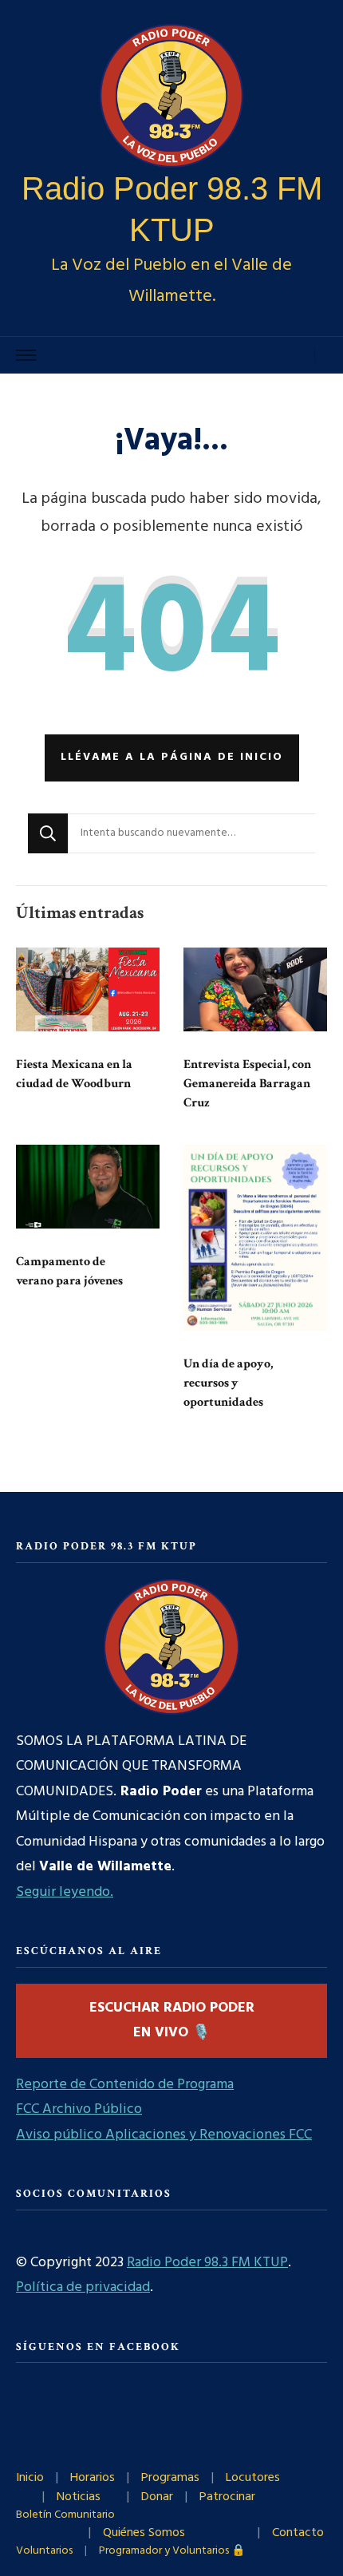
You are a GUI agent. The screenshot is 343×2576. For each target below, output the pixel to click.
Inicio (30, 2478)
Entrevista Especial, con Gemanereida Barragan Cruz (247, 1084)
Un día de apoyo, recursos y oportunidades (228, 1383)
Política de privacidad (83, 2287)
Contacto (298, 2533)
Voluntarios (44, 2551)
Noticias (79, 2497)
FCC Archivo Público (79, 2109)
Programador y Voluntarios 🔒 (172, 2551)
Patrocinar (227, 2497)
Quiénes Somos (144, 2533)
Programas (170, 2478)
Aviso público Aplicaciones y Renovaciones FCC (164, 2135)
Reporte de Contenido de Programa (125, 2085)
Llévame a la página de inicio (172, 757)
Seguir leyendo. (65, 1892)
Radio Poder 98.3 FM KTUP (207, 2263)
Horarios (93, 2478)
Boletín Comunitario (65, 2515)
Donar (157, 2497)
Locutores (253, 2478)
